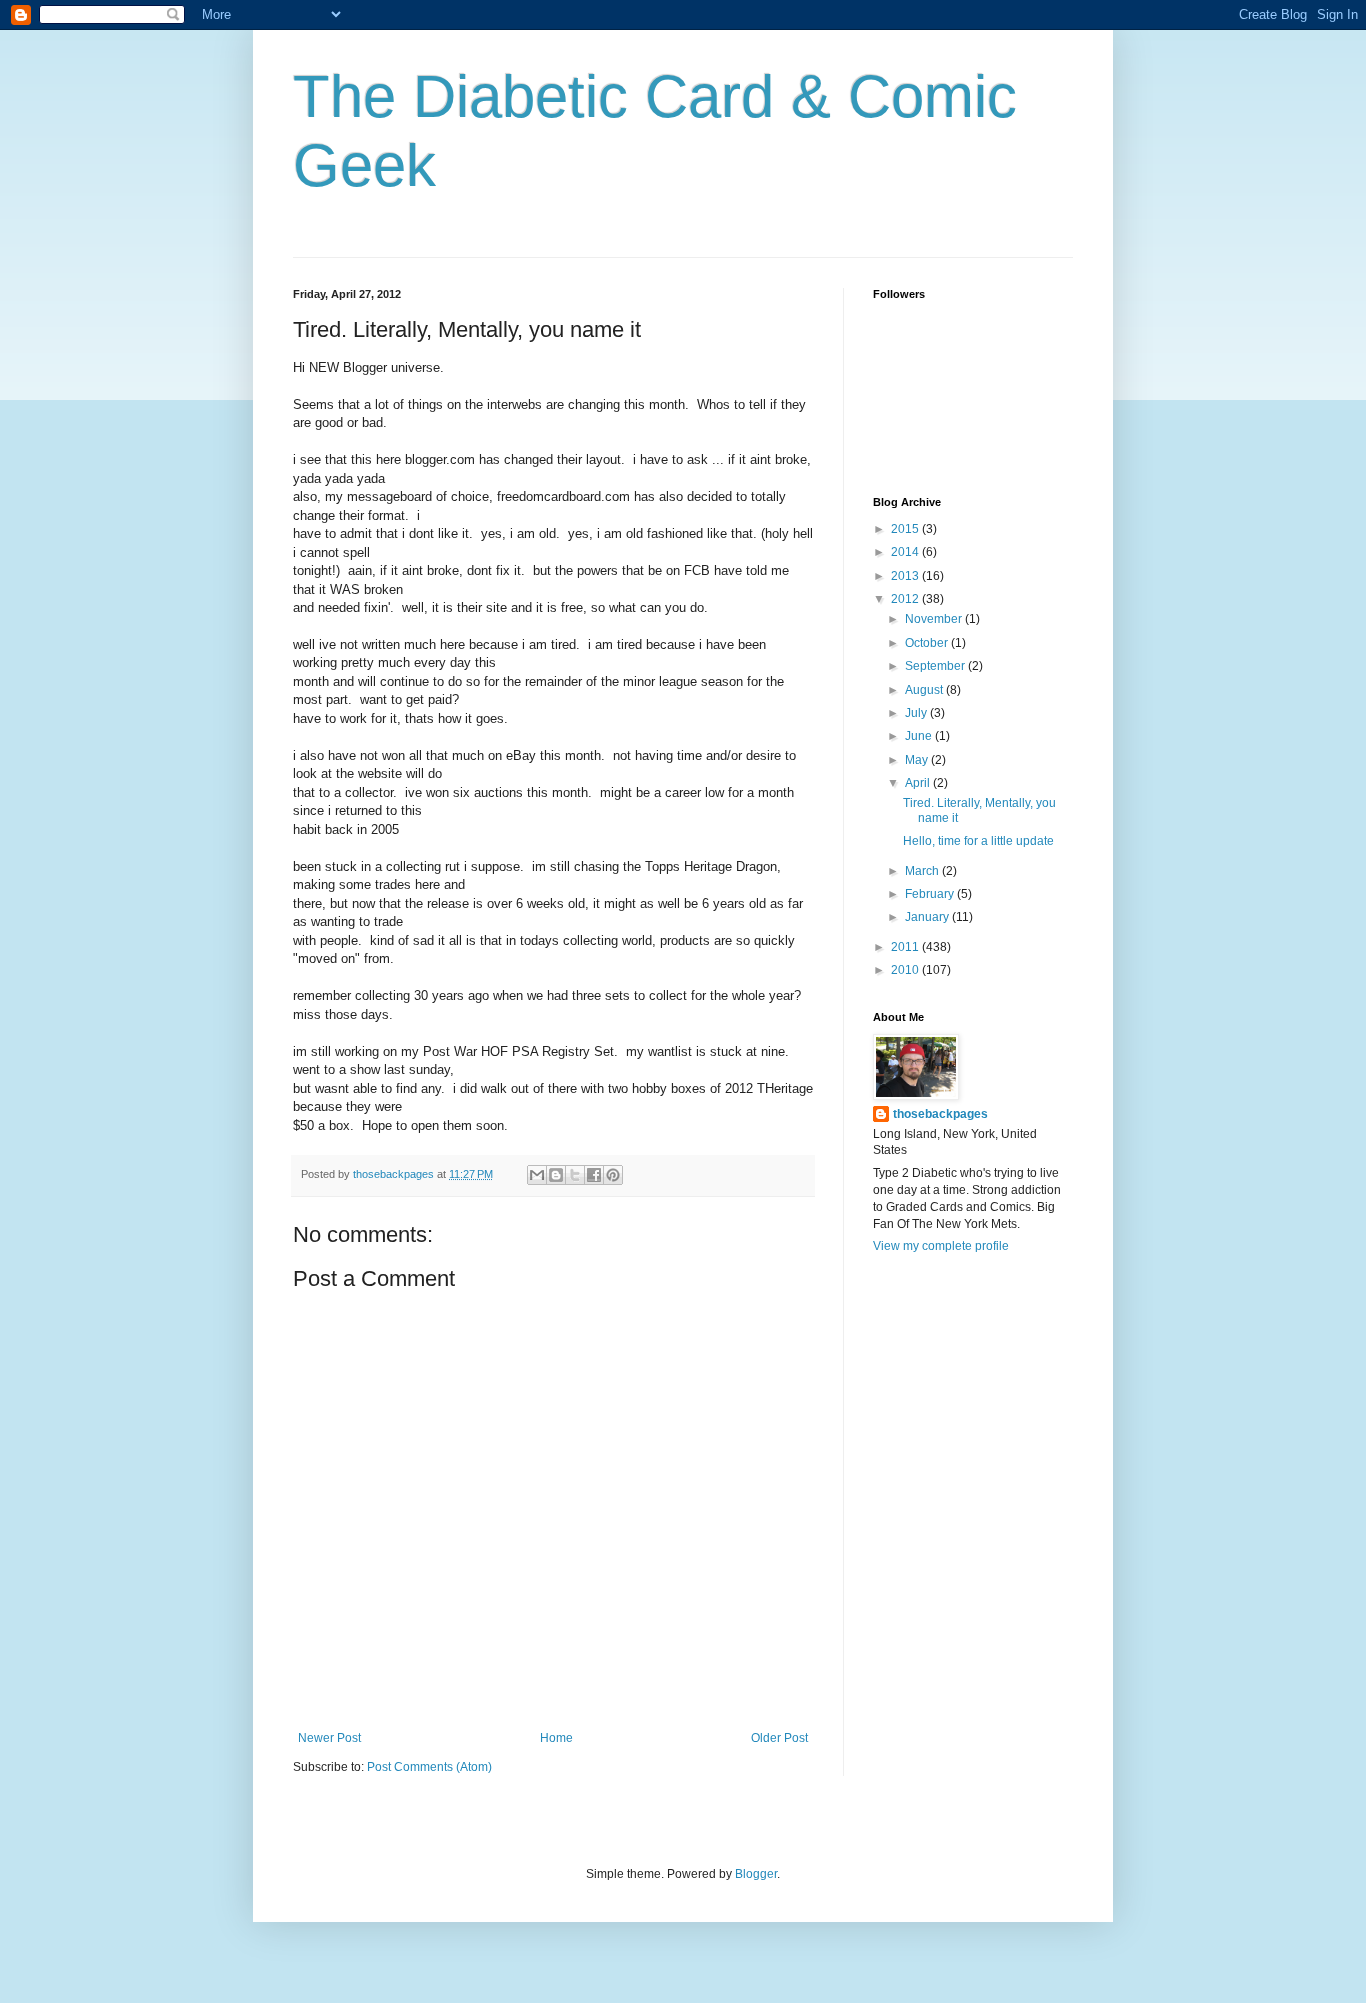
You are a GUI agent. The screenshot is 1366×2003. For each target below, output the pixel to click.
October (928, 643)
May (918, 760)
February (931, 894)
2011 (906, 947)
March (923, 871)
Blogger (756, 1874)
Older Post (779, 1738)
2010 (906, 970)
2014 (906, 552)
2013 (906, 576)
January (928, 917)
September (936, 666)
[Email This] (537, 1175)
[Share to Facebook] (594, 1175)
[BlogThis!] (556, 1175)
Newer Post (329, 1738)
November (935, 619)
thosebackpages (940, 1114)
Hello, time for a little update (978, 841)
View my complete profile (941, 1246)
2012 (906, 599)
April (919, 783)
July (917, 713)
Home (556, 1738)
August (925, 690)
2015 (906, 529)
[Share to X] (575, 1175)
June (920, 736)
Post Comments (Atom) (429, 1767)
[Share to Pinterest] (613, 1175)
